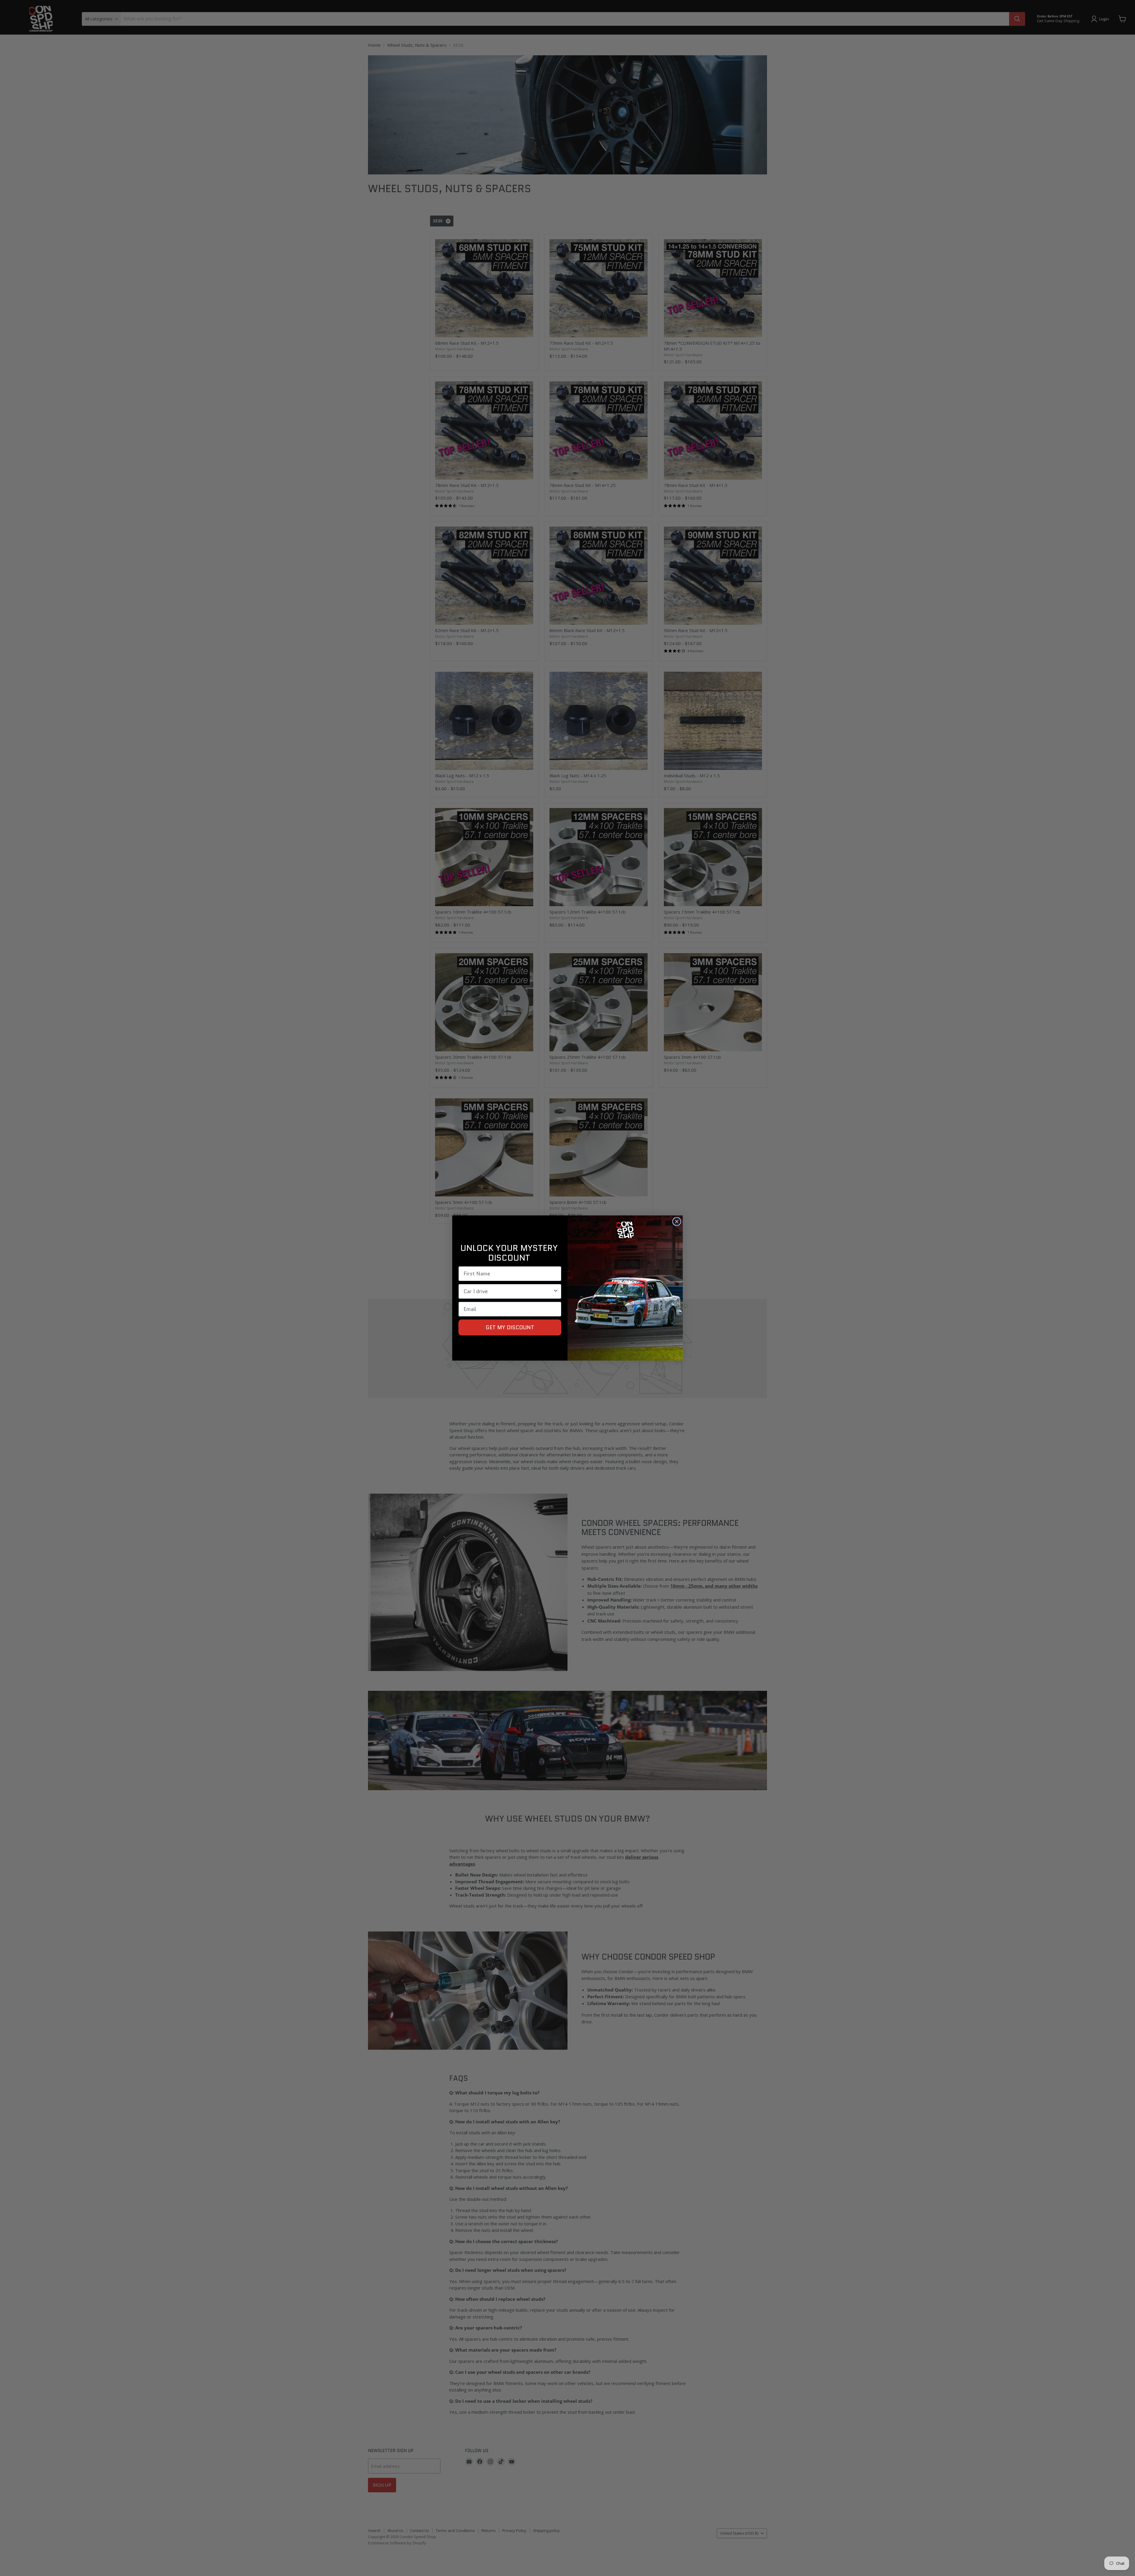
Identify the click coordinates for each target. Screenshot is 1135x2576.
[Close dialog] (677, 1221)
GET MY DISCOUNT (510, 1327)
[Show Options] (556, 1291)
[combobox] (508, 1291)
